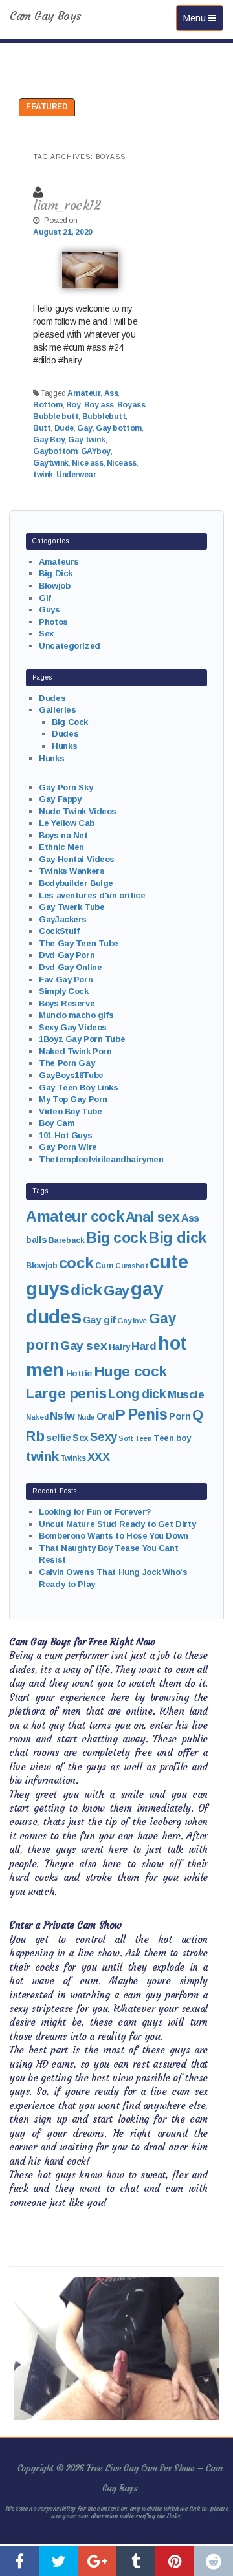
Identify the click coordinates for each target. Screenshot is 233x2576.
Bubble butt (56, 417)
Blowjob (54, 586)
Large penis (66, 1393)
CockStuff (59, 931)
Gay (85, 428)
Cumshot (131, 1266)
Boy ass (99, 405)
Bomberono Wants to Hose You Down (114, 1536)
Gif (45, 598)
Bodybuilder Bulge (76, 883)
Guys (49, 610)
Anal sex (153, 1217)
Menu (203, 18)
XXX (99, 1457)
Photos (53, 622)
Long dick (137, 1394)
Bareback (67, 1240)
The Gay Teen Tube (79, 943)
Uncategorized (70, 646)
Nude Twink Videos (78, 811)
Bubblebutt (104, 417)
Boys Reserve (67, 1003)
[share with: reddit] (214, 2561)
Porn (180, 1416)
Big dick (177, 1238)
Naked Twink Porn (75, 1051)
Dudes (52, 698)
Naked (37, 1417)
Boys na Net (63, 835)
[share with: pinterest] (175, 2561)
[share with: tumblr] (136, 2561)
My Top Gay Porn (73, 1099)
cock (76, 1263)
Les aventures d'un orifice (92, 895)
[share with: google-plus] (97, 2561)
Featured (47, 107)
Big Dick (56, 573)
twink (43, 475)
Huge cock (130, 1371)
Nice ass (88, 463)
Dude (64, 428)
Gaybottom (55, 451)
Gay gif (99, 1320)
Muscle (186, 1395)
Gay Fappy (60, 799)
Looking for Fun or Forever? (95, 1512)
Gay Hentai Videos (77, 859)
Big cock (116, 1238)
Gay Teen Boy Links (78, 1088)
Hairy (119, 1347)
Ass (111, 393)
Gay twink (86, 440)
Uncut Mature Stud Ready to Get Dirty (117, 1524)
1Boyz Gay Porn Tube (82, 1039)
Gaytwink (51, 463)
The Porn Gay (67, 1063)
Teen (143, 1438)
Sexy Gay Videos (73, 1027)
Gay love (132, 1321)
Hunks (64, 746)
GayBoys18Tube (71, 1075)
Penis (148, 1414)
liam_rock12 (67, 205)
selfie (58, 1437)
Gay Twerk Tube (72, 907)
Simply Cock (63, 991)
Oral (105, 1416)
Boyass (131, 405)
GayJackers (63, 919)
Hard (144, 1346)
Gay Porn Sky (66, 787)
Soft (126, 1438)
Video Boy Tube (70, 1111)
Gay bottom (119, 428)
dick (86, 1290)
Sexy (103, 1437)
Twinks (73, 1458)
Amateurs (59, 562)
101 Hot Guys (65, 1135)
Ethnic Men (61, 847)
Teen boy (172, 1438)
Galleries (57, 710)
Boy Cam (57, 1123)
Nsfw (62, 1416)
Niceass (122, 463)
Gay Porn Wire (68, 1147)
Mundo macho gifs (76, 1015)
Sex (46, 633)
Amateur (84, 393)
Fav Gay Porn (66, 980)
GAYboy (96, 451)
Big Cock (70, 722)
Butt (42, 428)
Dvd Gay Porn (67, 955)
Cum (105, 1266)
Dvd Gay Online (70, 967)
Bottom (48, 405)
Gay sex (83, 1346)
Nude (86, 1417)
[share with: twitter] (58, 2561)
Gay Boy (49, 440)
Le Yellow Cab (67, 823)
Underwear (76, 475)
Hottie (79, 1373)
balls (36, 1240)
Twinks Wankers (72, 871)
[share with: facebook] (19, 2561)
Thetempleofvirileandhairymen (101, 1159)
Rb (35, 1436)
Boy (73, 405)
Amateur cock (75, 1217)
